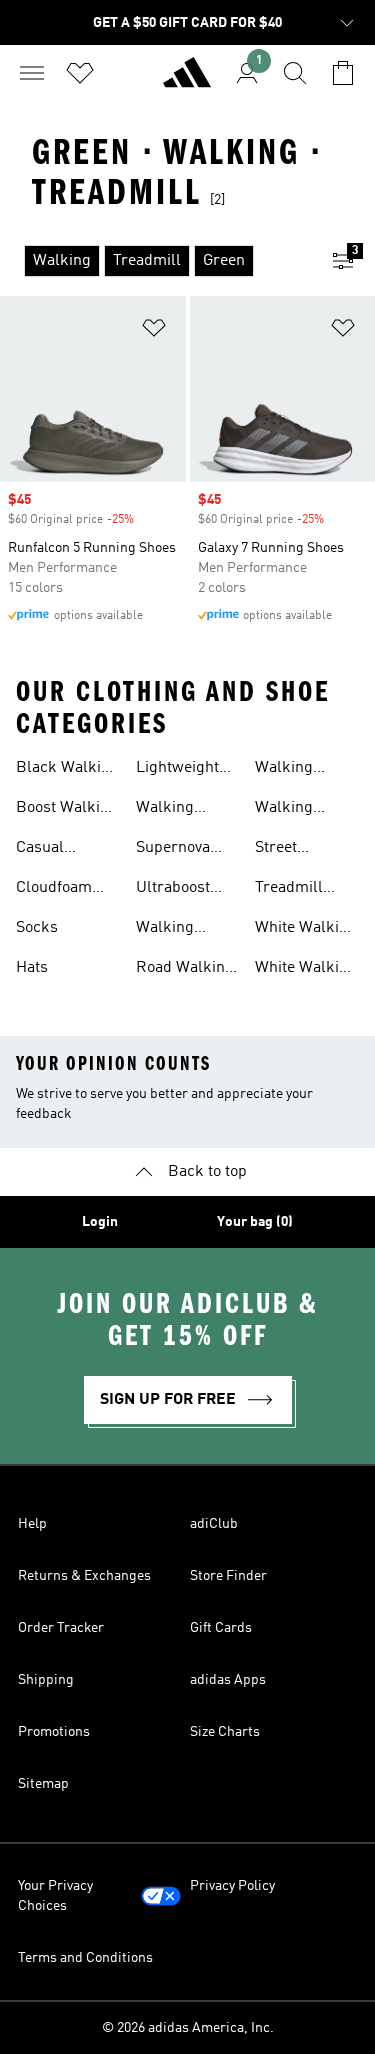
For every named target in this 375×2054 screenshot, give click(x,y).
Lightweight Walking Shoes (177, 770)
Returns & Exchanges (84, 1576)
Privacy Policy (232, 1886)
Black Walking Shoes (67, 770)
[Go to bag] (343, 73)
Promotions (54, 1732)
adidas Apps (228, 1680)
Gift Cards (221, 1628)
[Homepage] (187, 81)
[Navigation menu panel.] (32, 73)
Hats (32, 968)
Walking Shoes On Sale (304, 810)
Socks (37, 928)
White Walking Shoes (306, 970)
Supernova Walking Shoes (173, 850)
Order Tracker (61, 1628)
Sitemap (43, 1784)
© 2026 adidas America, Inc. (188, 2028)
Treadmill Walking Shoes (289, 890)
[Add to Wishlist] (154, 331)
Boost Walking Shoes (67, 810)
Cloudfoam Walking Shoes (54, 890)
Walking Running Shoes (166, 810)
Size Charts (225, 1732)
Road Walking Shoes (185, 970)
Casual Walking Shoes (45, 850)
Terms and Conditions (85, 1958)
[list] (155, 261)
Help (32, 1524)
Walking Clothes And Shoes (178, 930)
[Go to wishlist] (80, 73)
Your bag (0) (255, 1222)
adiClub (214, 1524)
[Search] (295, 73)
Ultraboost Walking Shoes (173, 890)
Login (100, 1222)
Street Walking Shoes (284, 850)
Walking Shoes (284, 770)
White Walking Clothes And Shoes (306, 930)
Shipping (46, 1680)
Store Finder (228, 1576)
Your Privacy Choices (55, 1896)
